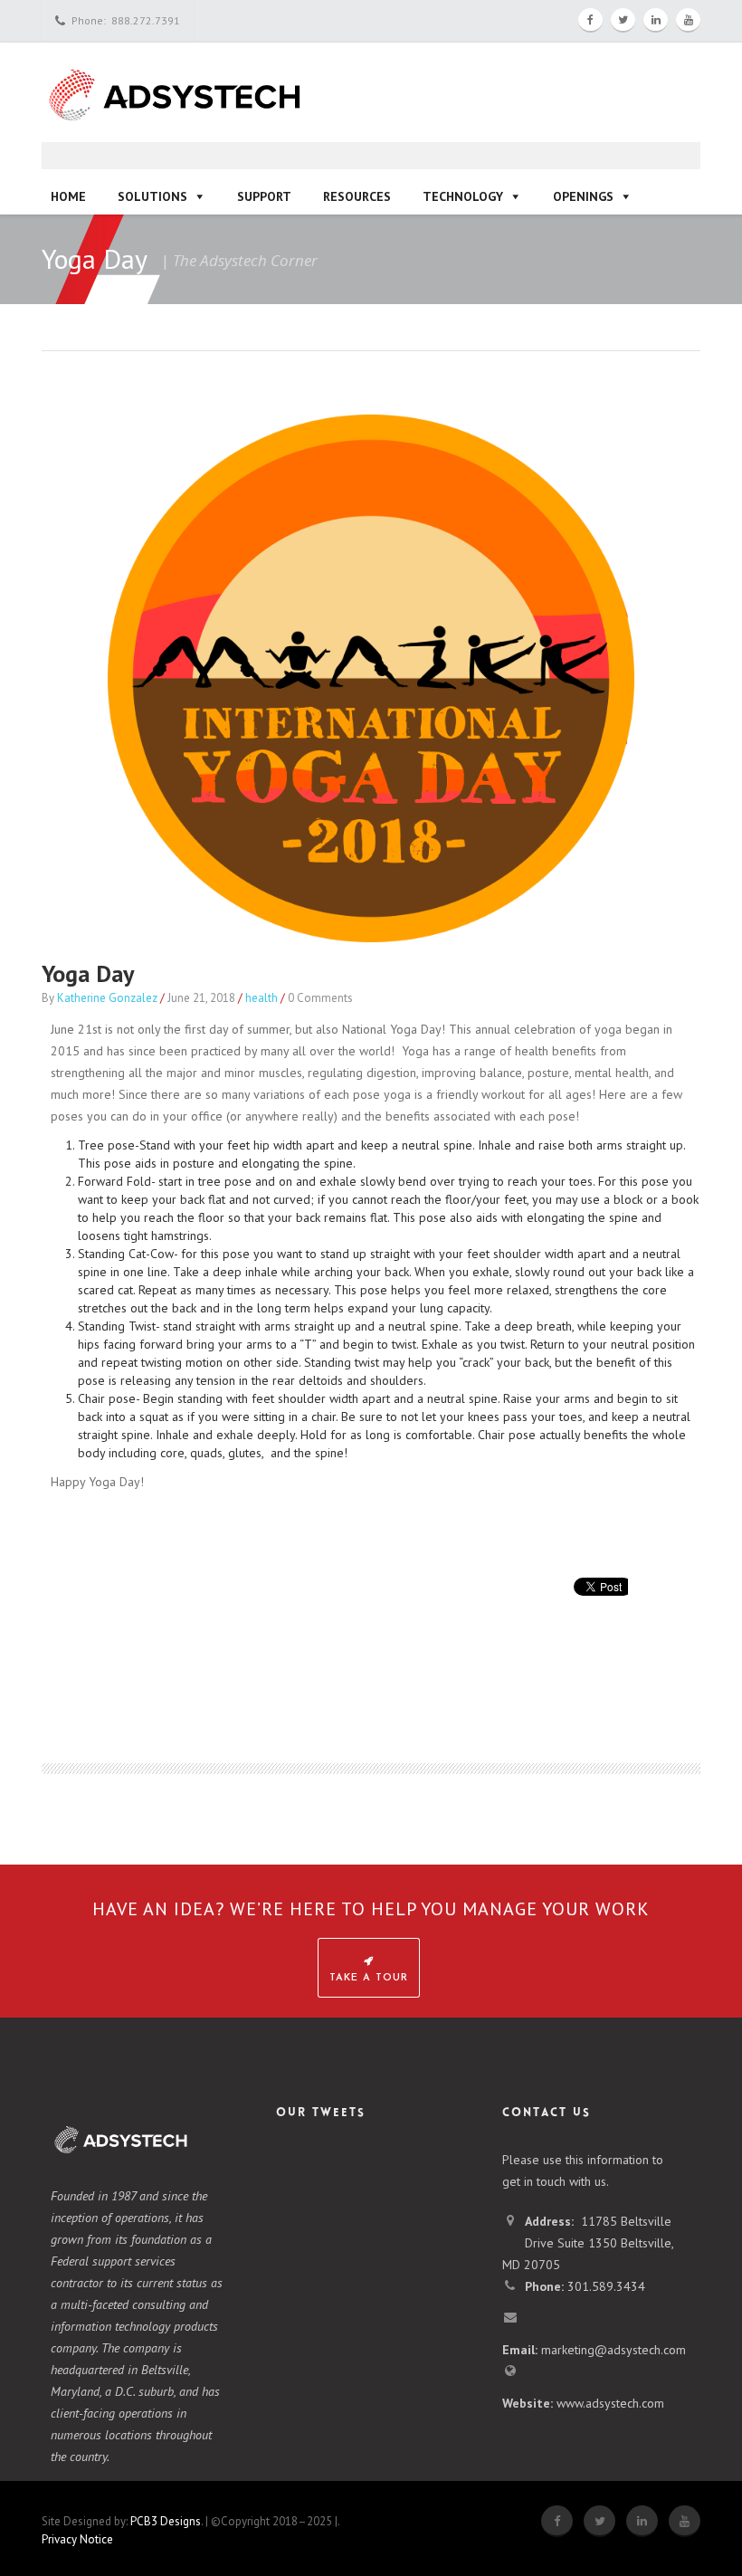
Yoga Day (88, 973)
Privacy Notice (77, 2539)
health (262, 998)
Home (68, 196)
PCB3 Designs (166, 2521)
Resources (357, 196)
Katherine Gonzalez (107, 998)
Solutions (152, 196)
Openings (583, 196)
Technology (463, 196)
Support (264, 196)
